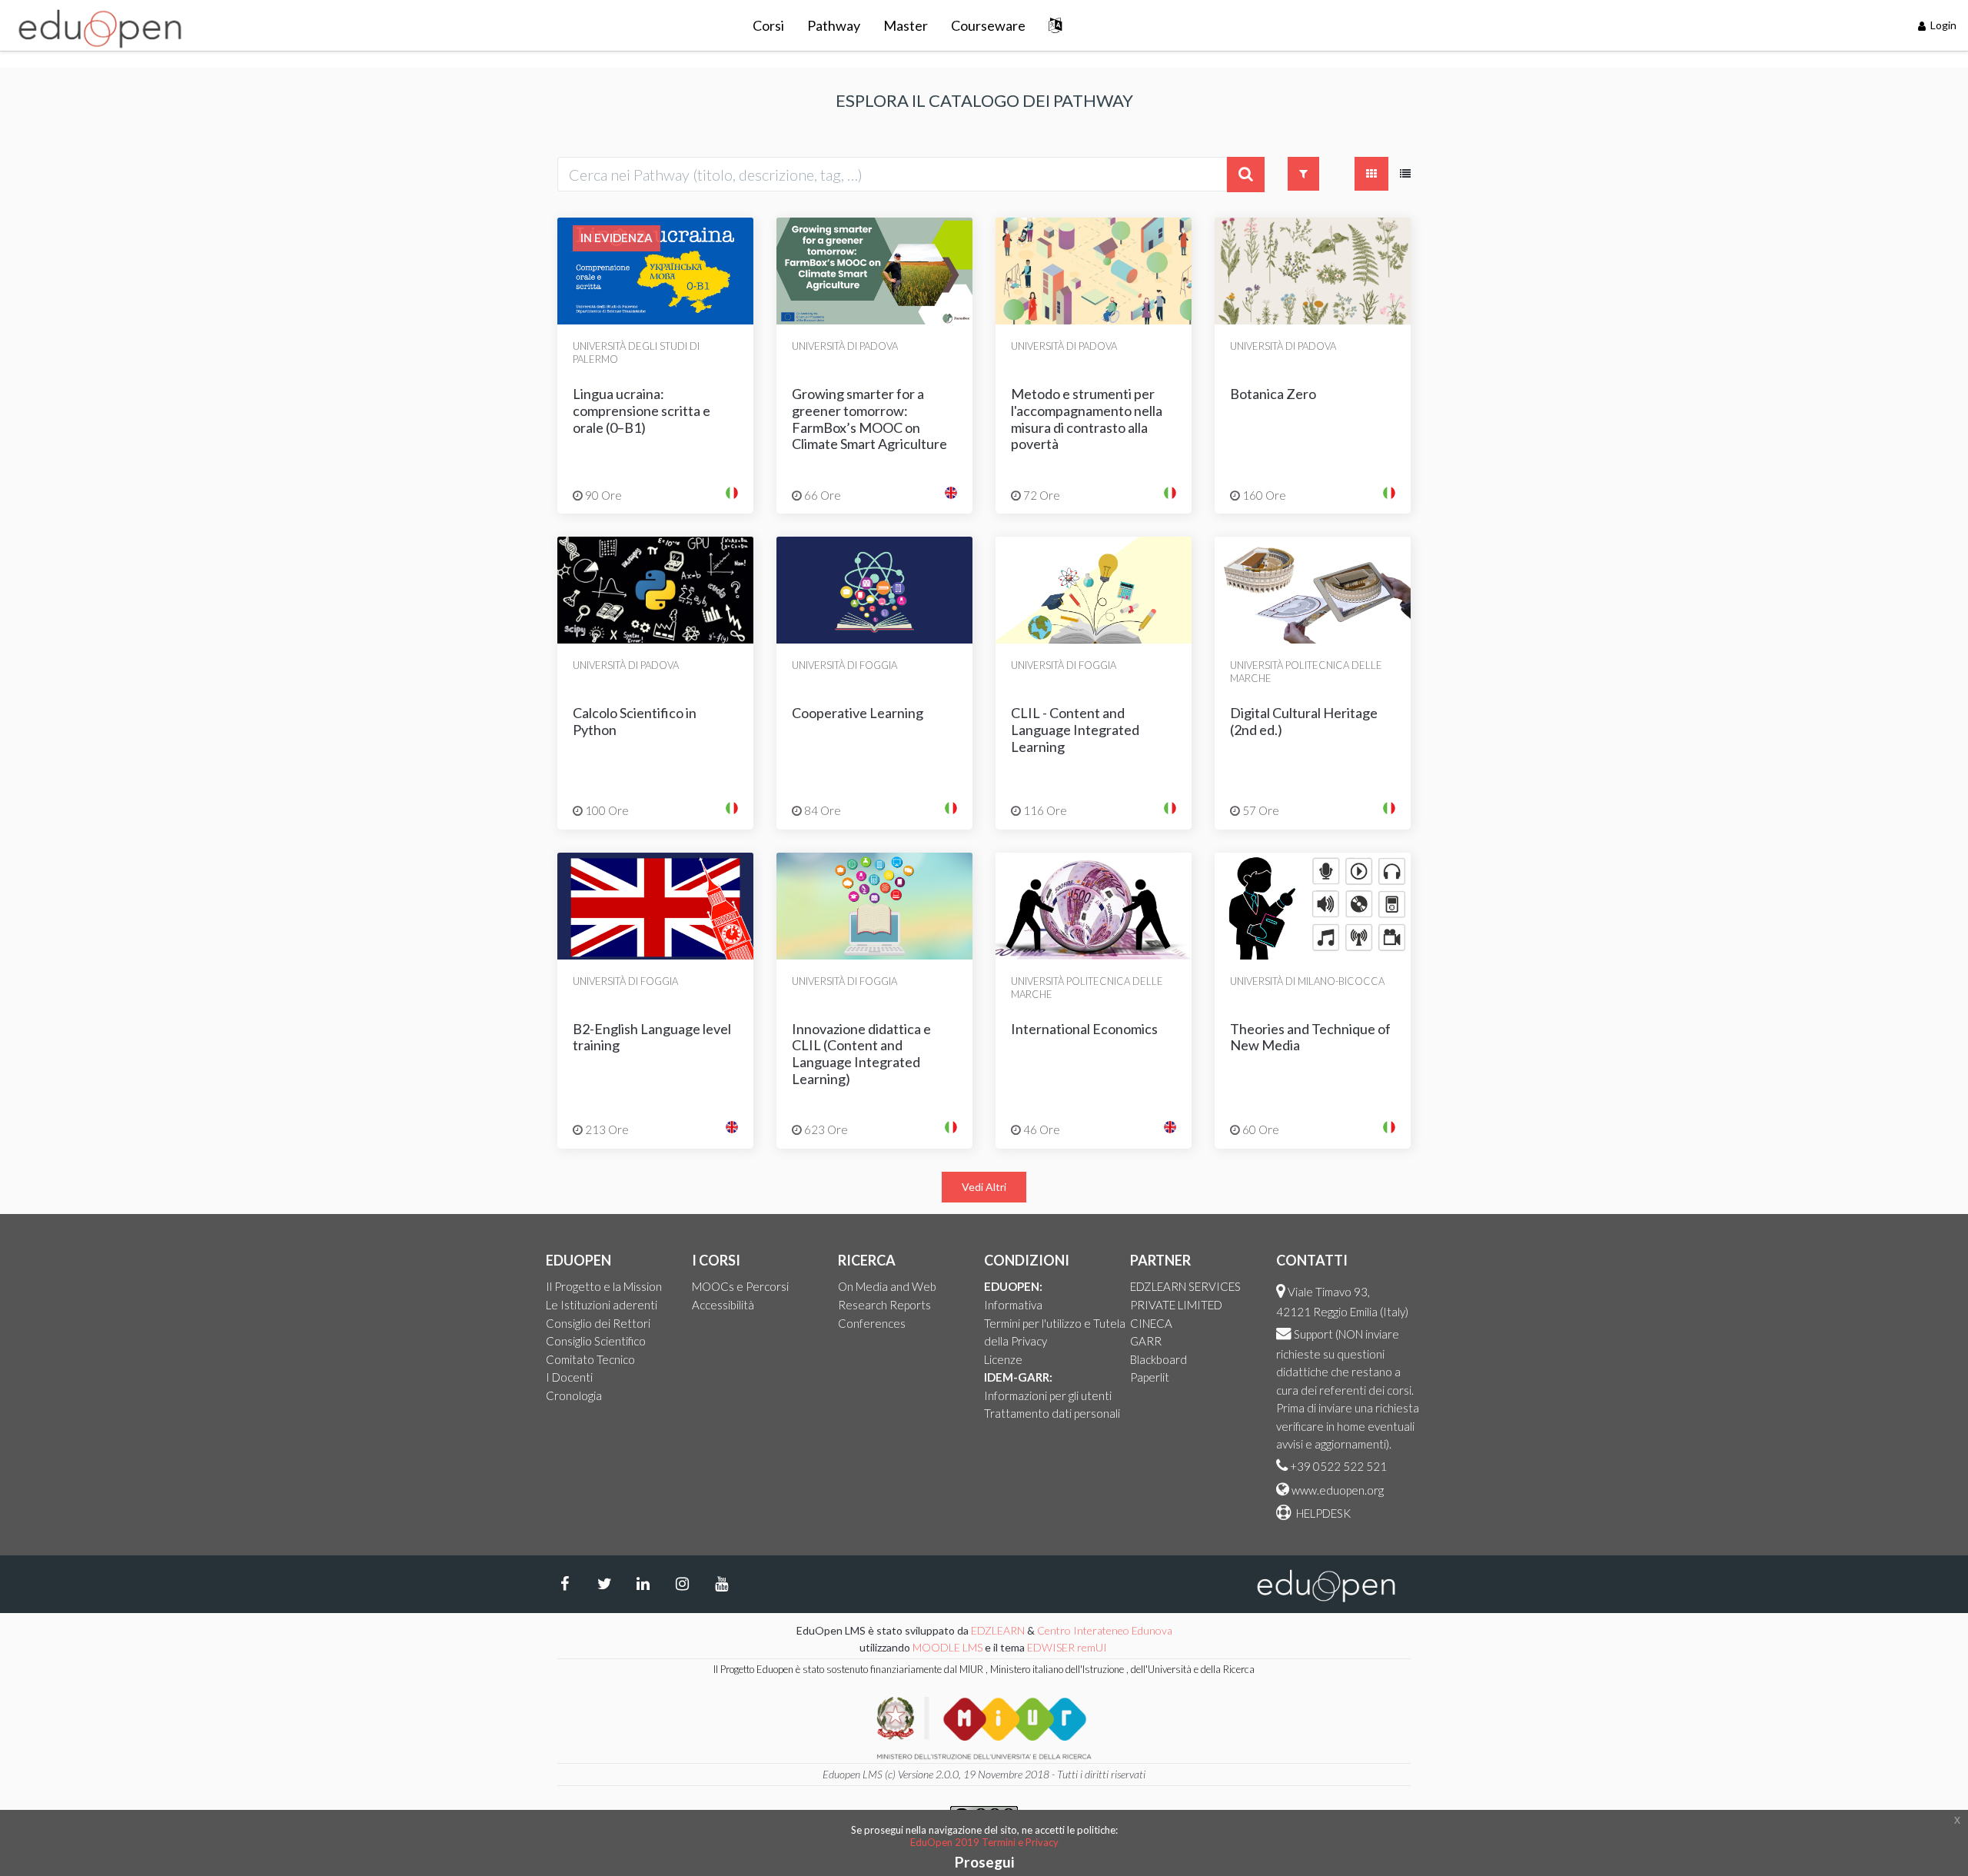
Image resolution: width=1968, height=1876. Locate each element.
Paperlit (1150, 1377)
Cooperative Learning (858, 713)
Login (1942, 25)
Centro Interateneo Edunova (1105, 1630)
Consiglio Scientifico (596, 1341)
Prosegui (984, 1862)
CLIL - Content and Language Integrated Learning (1075, 729)
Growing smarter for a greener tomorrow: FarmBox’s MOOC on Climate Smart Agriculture (869, 419)
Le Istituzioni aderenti (602, 1305)
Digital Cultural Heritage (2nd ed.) (1304, 721)
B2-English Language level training (652, 1037)
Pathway (834, 25)
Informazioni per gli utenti (1048, 1395)
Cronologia (574, 1395)
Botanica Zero (1273, 394)
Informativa (1013, 1305)
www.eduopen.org (1338, 1490)
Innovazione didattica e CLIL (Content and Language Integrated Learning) (861, 1054)
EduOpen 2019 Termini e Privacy (984, 1842)
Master (906, 25)
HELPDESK (1322, 1513)
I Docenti (569, 1377)
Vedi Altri (984, 1187)
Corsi (768, 25)
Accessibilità (723, 1305)
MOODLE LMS (947, 1647)
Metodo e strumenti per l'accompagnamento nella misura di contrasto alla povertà (1087, 419)
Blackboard (1159, 1359)
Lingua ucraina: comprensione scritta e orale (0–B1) (642, 410)
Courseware (988, 25)
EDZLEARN (998, 1630)
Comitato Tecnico (590, 1359)
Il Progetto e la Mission (604, 1286)
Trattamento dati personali (1052, 1413)
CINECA (1151, 1323)
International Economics (1084, 1029)
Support (1313, 1334)
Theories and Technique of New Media (1310, 1037)
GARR (1146, 1341)
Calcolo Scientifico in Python (635, 721)
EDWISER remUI (1068, 1647)
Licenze (1003, 1359)
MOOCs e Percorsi (740, 1286)
